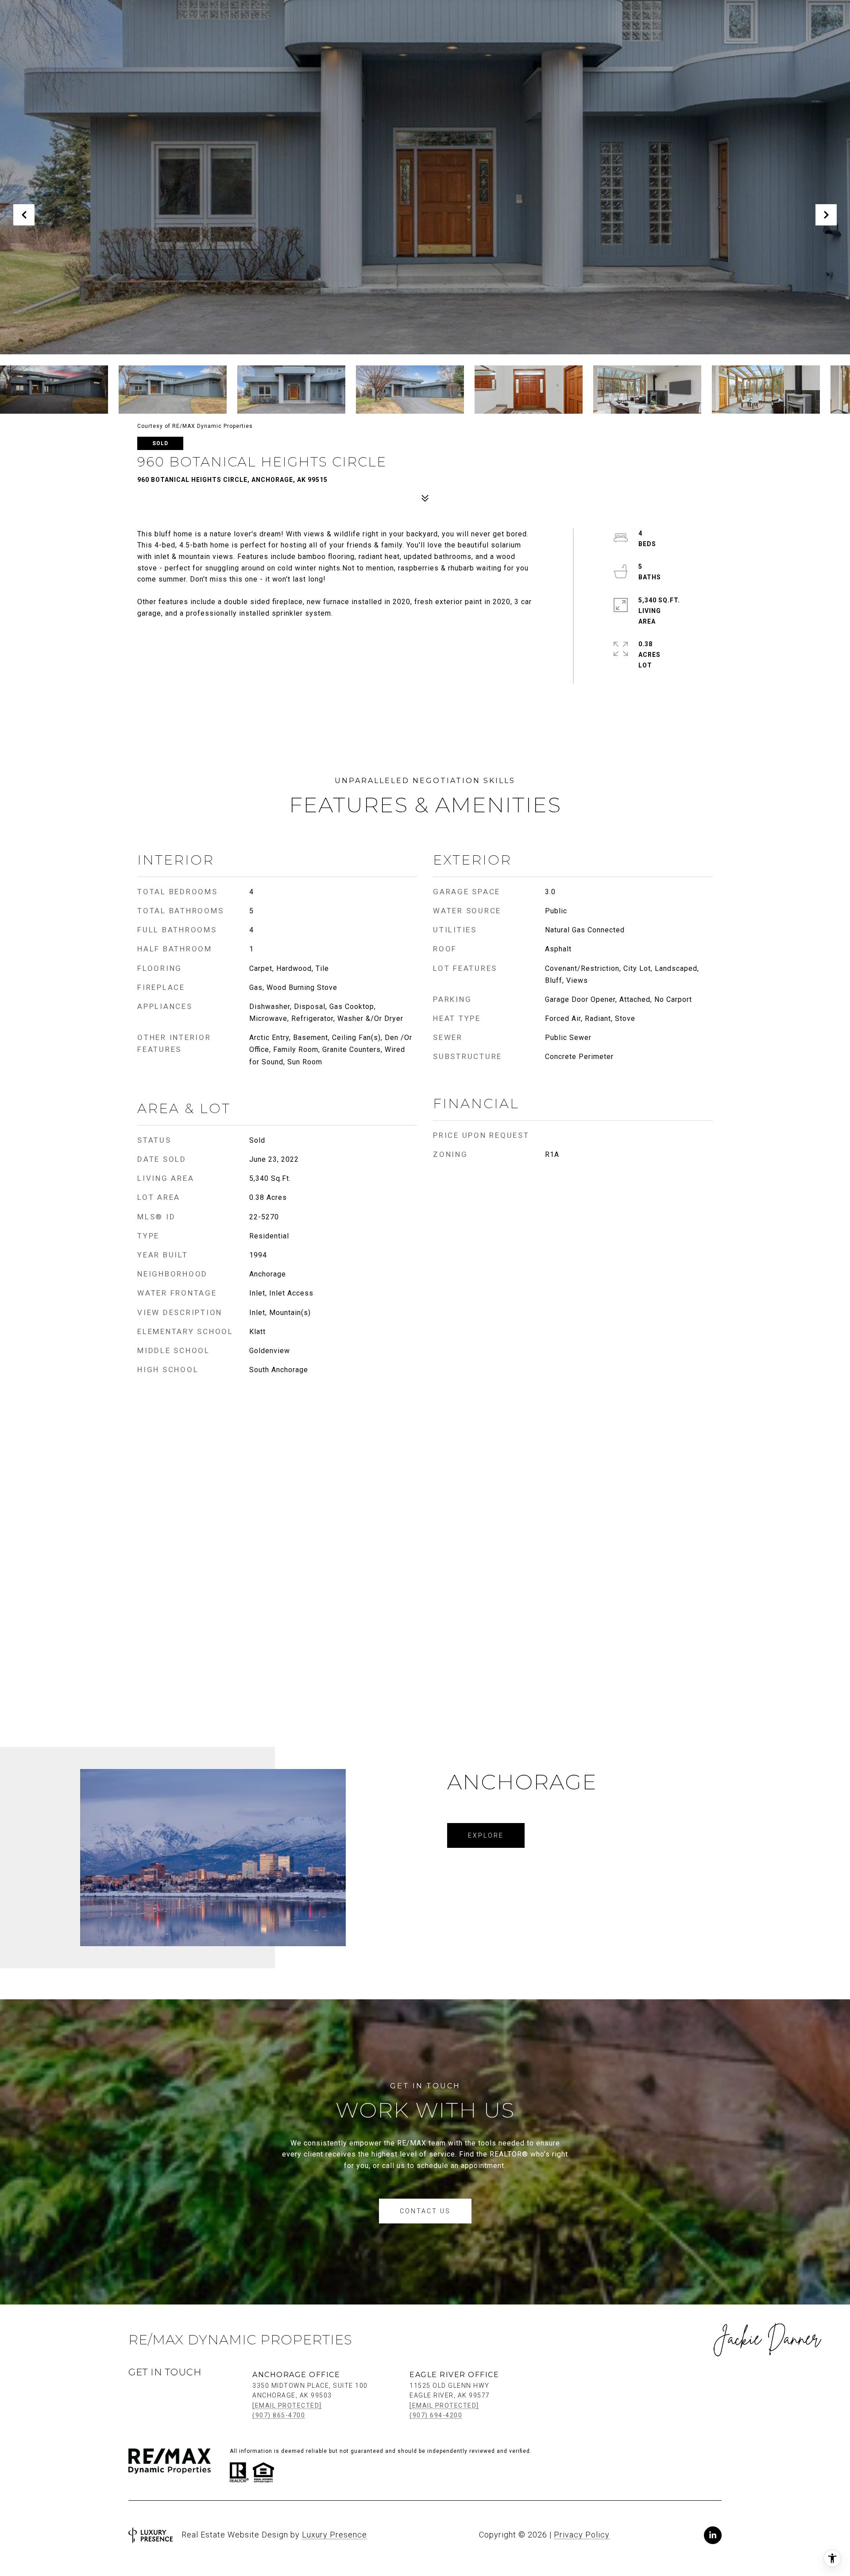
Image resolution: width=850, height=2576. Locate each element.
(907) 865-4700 (279, 2415)
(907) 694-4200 (436, 2415)
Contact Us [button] (425, 2211)
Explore (486, 1835)
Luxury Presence (334, 2535)
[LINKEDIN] (713, 2535)
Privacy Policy (582, 2535)
